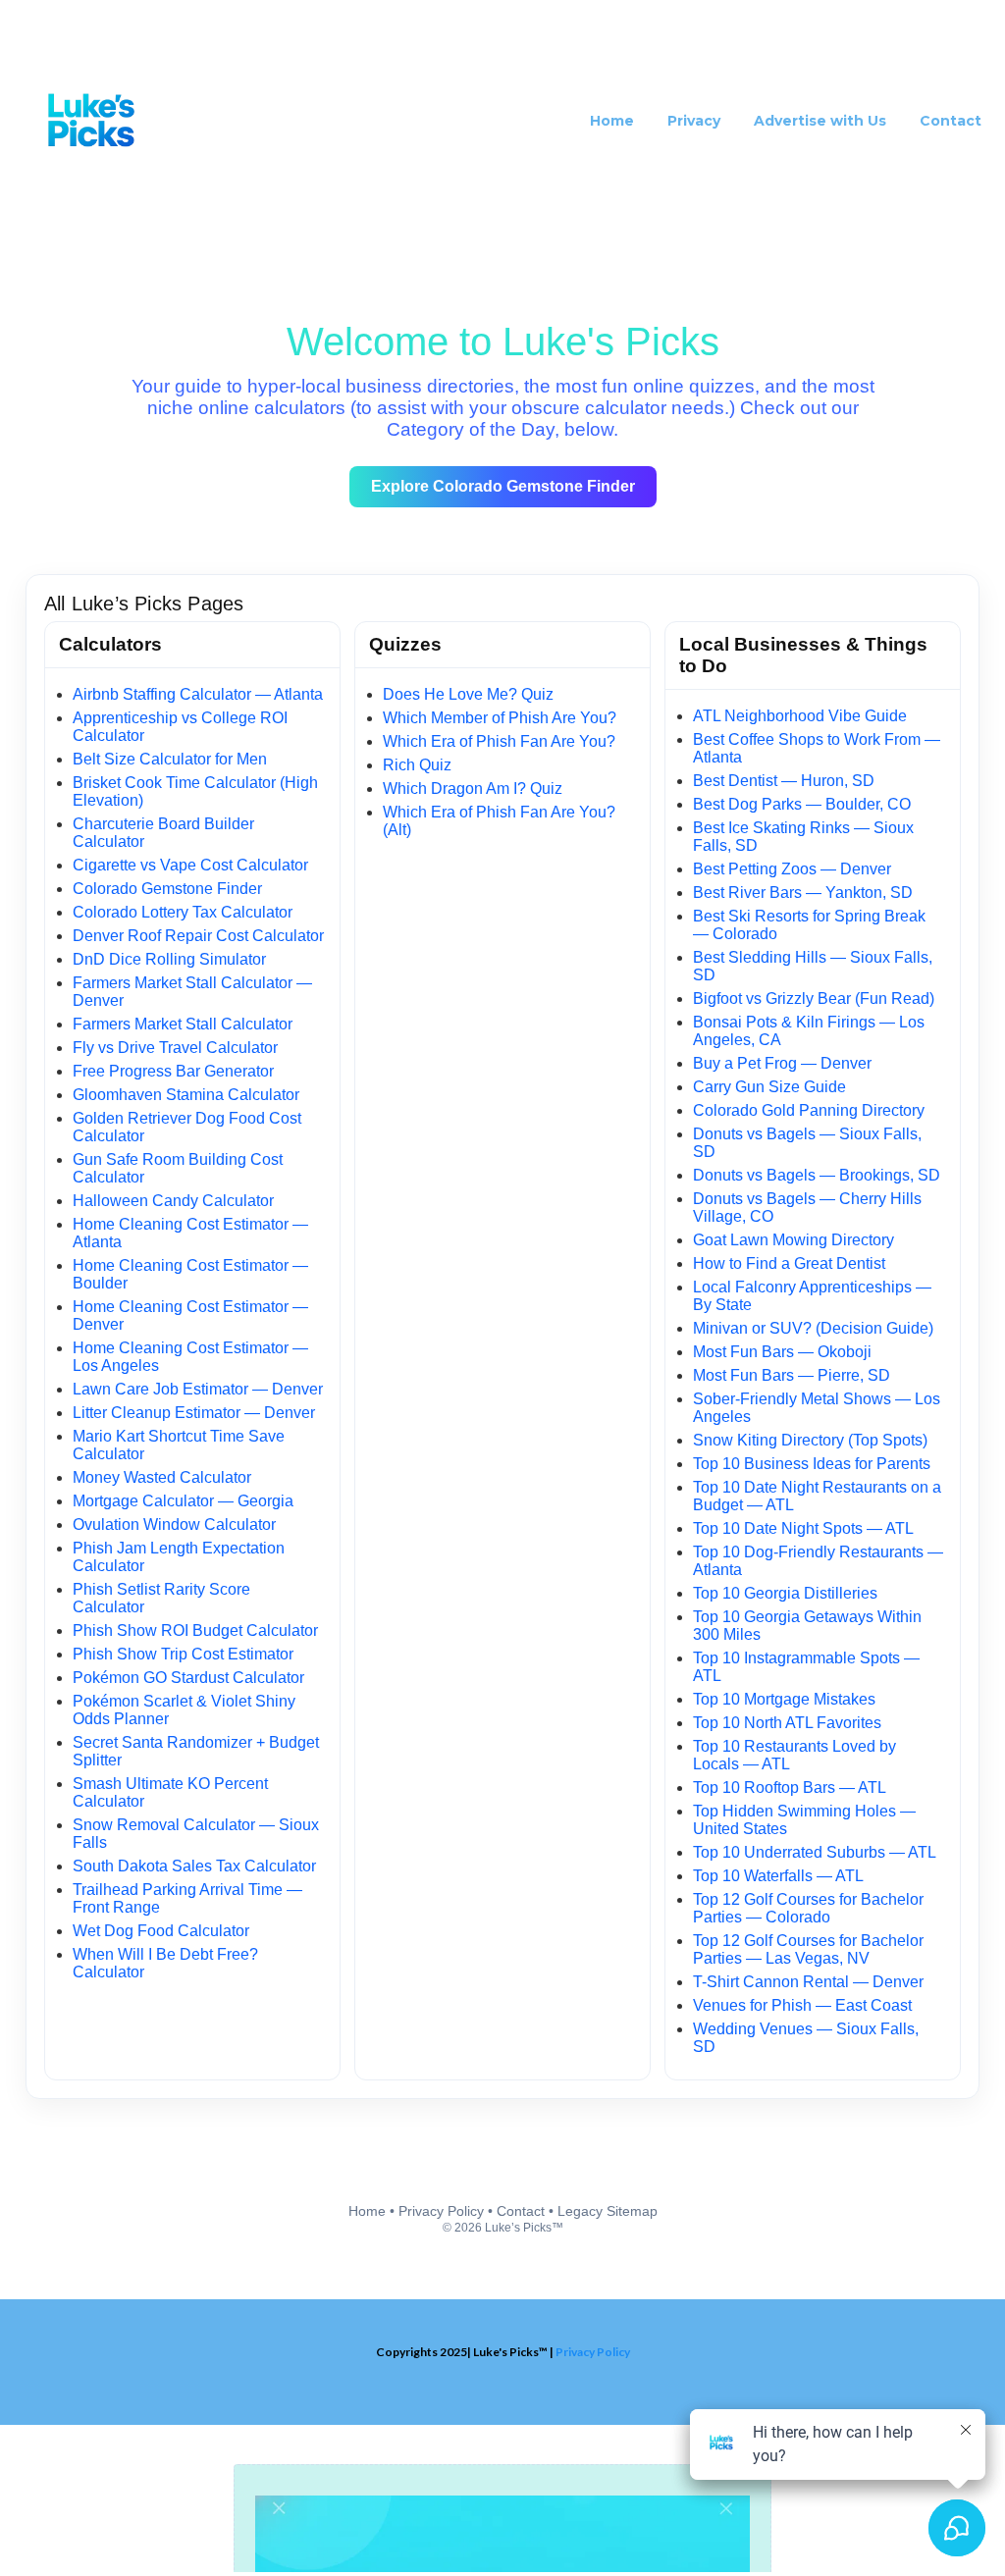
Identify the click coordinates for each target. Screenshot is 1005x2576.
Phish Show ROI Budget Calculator (195, 1630)
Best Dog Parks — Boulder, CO (802, 804)
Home (367, 2211)
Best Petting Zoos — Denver (792, 869)
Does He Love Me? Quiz (468, 694)
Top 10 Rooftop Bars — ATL (790, 1787)
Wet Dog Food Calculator (161, 1931)
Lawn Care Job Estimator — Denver (198, 1389)
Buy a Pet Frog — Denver (782, 1063)
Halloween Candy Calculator (173, 1201)
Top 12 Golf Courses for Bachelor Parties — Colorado (808, 1908)
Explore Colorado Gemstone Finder (503, 486)
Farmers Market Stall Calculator (183, 1024)
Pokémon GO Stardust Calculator (188, 1678)
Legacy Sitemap (608, 2211)
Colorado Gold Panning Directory (809, 1110)
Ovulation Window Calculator (174, 1525)
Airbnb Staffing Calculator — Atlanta (198, 694)
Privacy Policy (441, 2211)
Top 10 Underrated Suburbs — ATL (815, 1852)
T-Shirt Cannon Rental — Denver (808, 1982)
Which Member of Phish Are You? (500, 718)
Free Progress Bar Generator (173, 1071)
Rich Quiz (417, 765)
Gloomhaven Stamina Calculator (186, 1095)
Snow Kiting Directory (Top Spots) (810, 1440)
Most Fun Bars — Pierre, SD (792, 1375)
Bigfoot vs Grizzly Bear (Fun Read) (814, 999)
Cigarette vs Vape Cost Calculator (190, 865)
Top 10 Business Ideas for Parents (812, 1464)
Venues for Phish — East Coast (802, 2005)
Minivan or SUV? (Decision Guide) (813, 1328)
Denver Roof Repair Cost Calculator (198, 936)
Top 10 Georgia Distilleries (785, 1593)
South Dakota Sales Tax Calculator (194, 1866)
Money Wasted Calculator (162, 1477)
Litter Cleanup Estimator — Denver (194, 1413)
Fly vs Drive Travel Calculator (175, 1048)
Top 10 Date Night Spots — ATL (803, 1528)
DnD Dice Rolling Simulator (169, 959)
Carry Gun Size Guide (769, 1087)
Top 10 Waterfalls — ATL (778, 1876)
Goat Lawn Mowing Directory (793, 1240)
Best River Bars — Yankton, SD (803, 893)
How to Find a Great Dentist (789, 1263)
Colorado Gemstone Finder (167, 889)
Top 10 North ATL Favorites (787, 1723)
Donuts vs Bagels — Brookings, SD (817, 1175)
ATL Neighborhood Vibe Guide (800, 716)
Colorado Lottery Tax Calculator (183, 912)
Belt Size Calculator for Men (170, 759)
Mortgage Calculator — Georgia (183, 1501)
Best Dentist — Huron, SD (784, 781)
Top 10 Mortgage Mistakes (784, 1699)
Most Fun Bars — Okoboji (782, 1352)
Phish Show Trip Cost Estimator (183, 1654)
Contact (521, 2211)
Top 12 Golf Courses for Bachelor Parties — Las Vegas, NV (808, 1949)
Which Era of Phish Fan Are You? (499, 741)
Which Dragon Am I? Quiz (473, 789)
